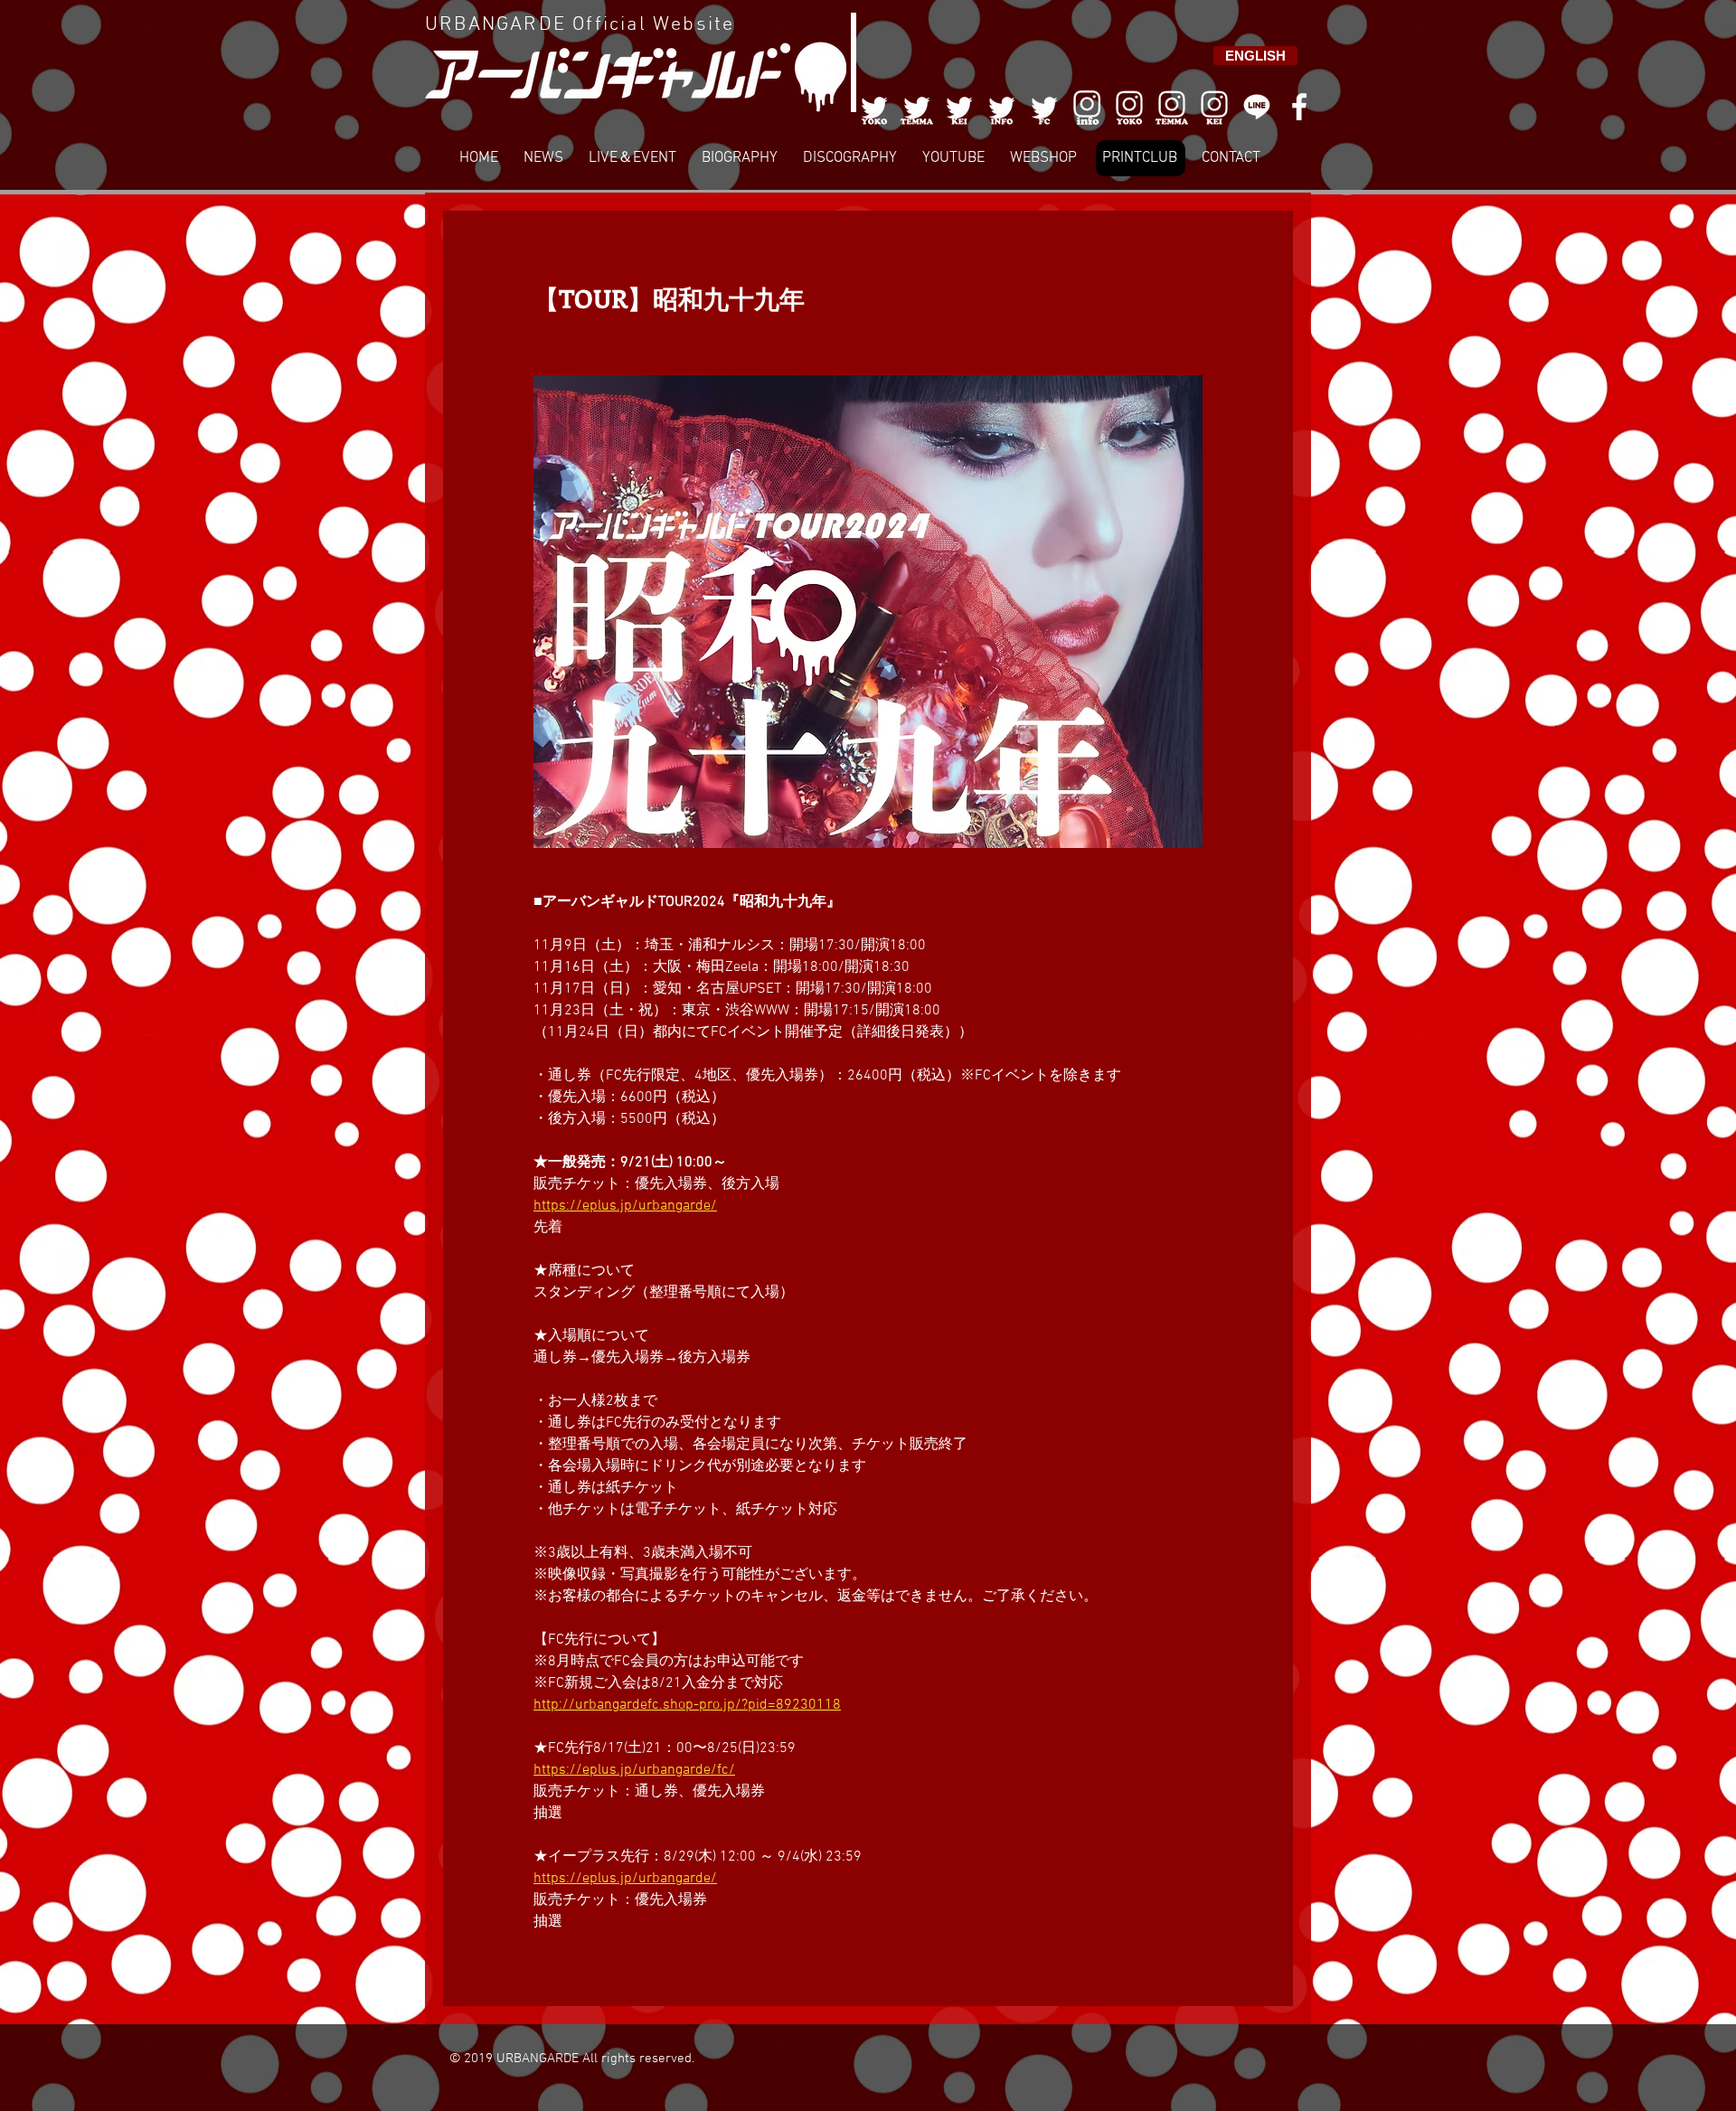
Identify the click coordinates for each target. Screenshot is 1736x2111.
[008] (1214, 107)
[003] (959, 107)
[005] (1044, 107)
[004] (1002, 107)
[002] (917, 107)
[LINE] (1257, 107)
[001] (874, 107)
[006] (1087, 107)
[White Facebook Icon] (1299, 107)
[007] (1172, 107)
